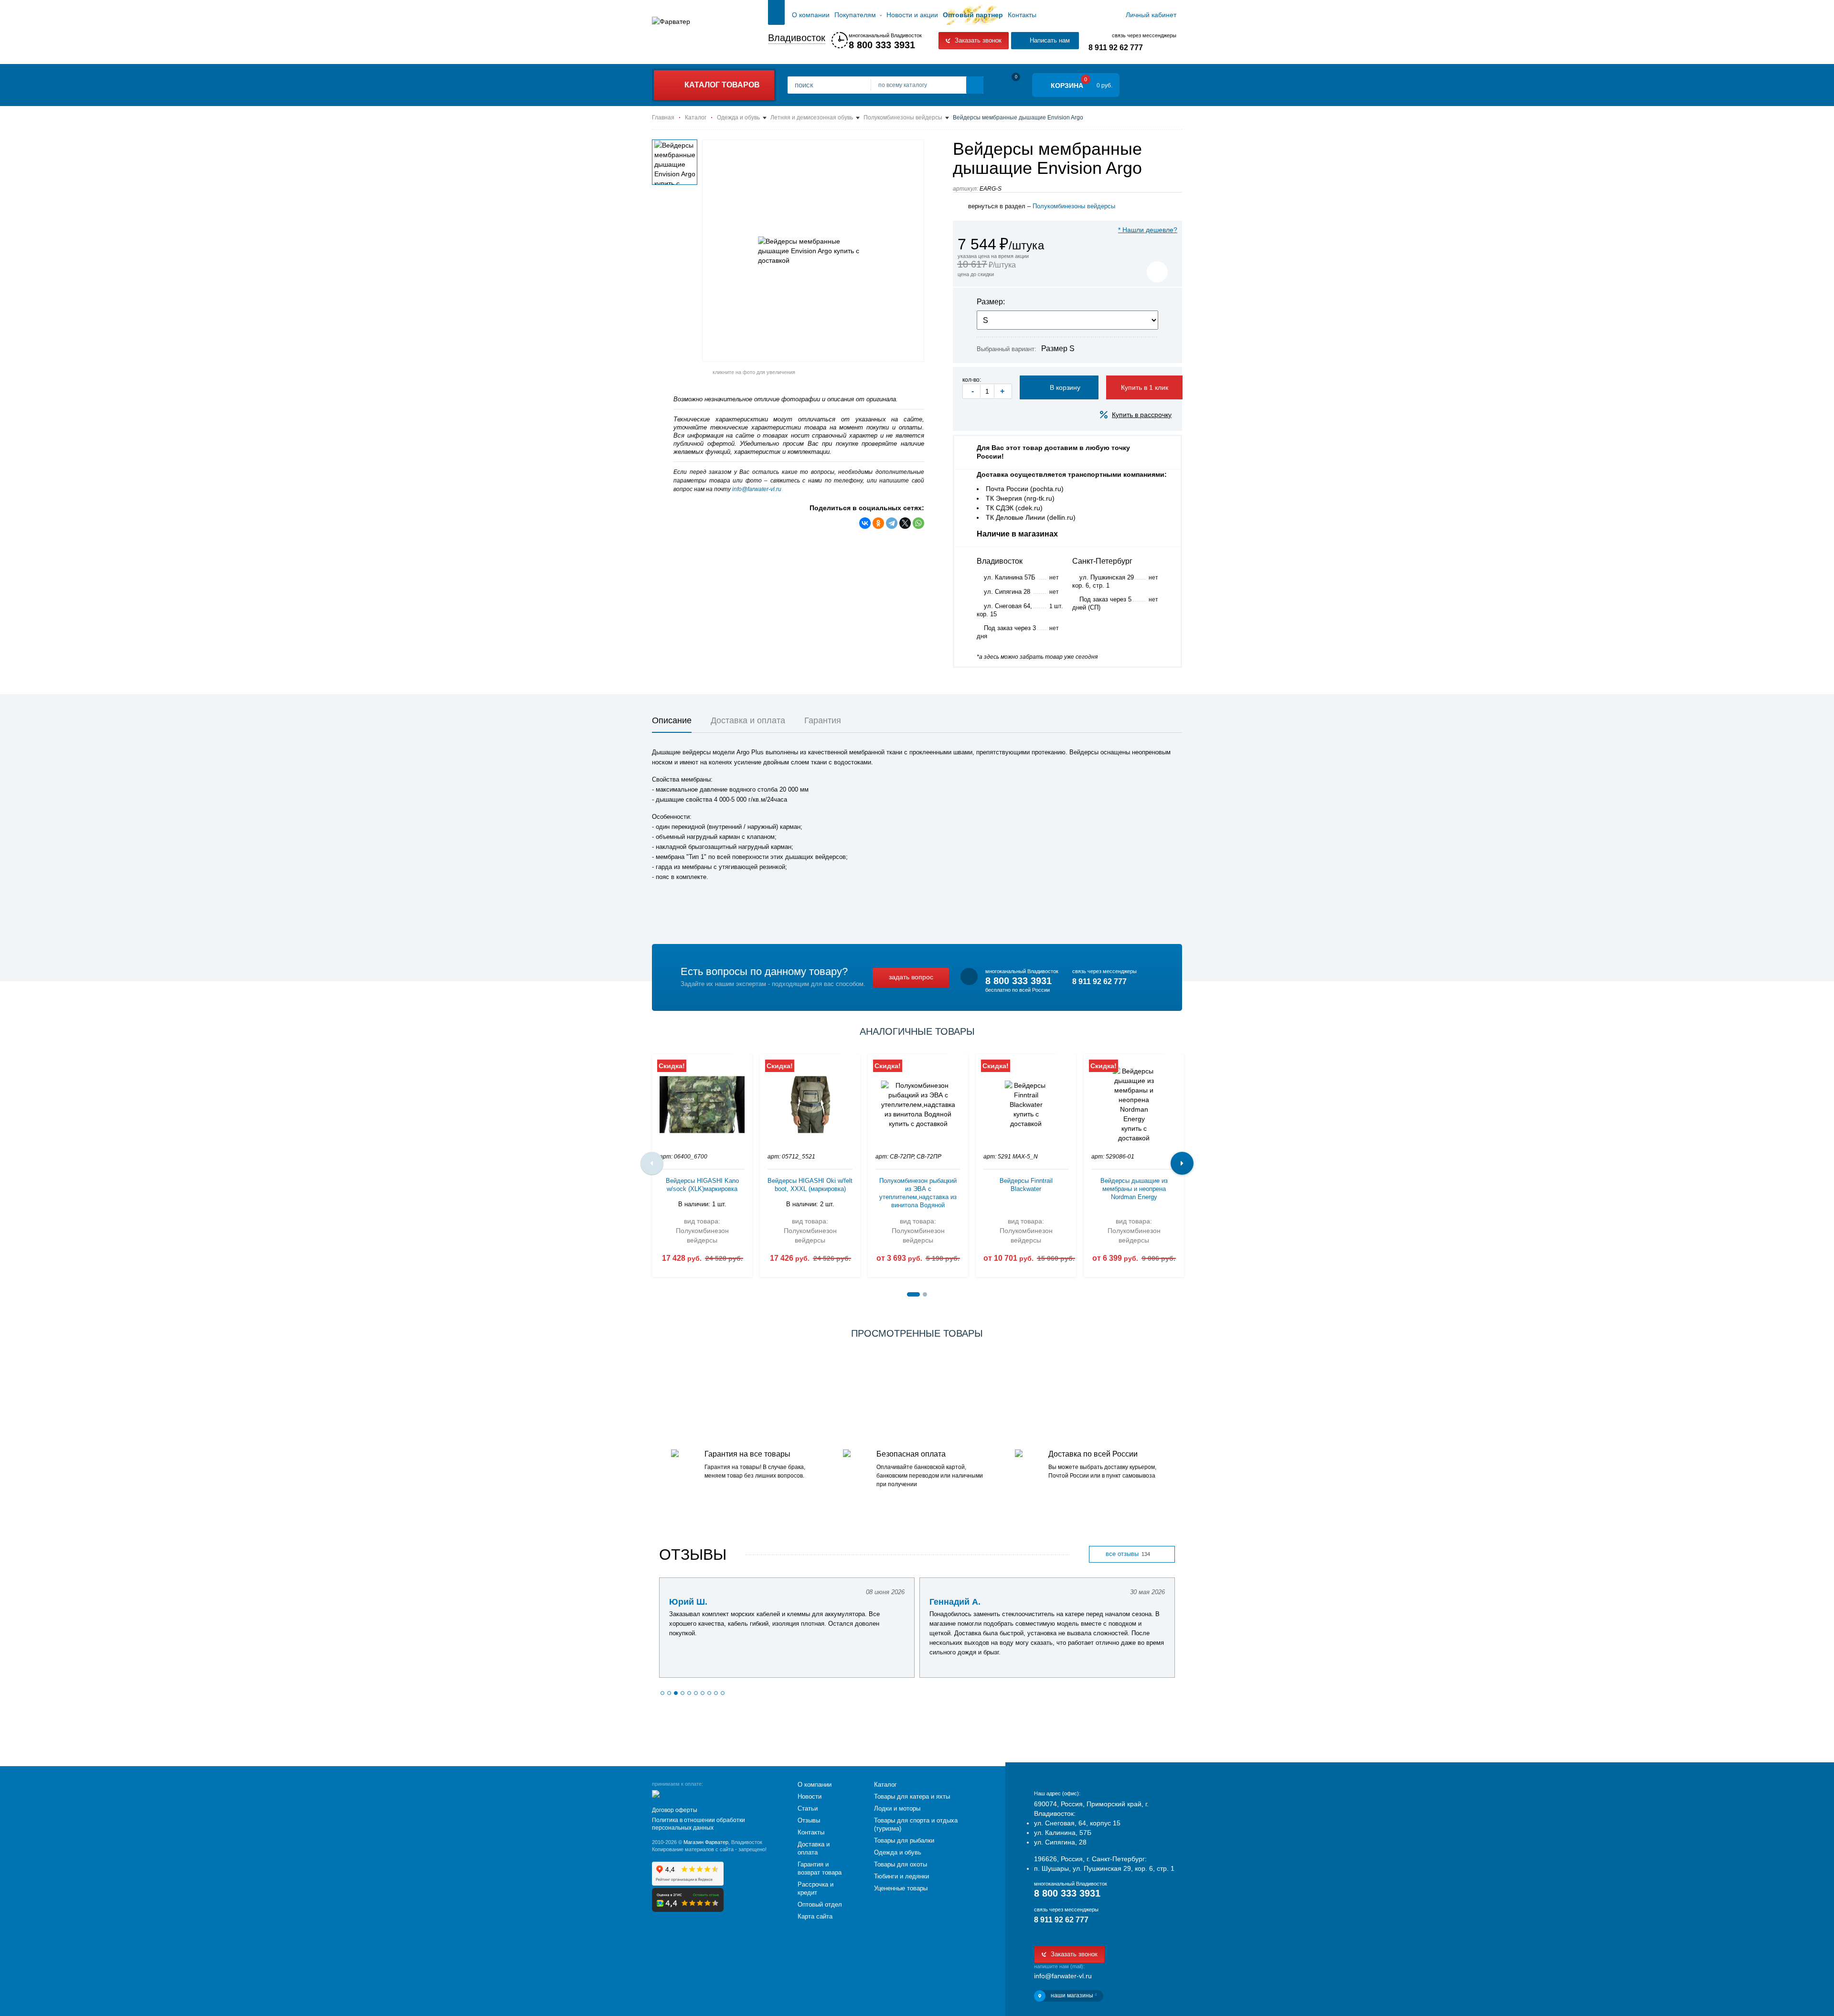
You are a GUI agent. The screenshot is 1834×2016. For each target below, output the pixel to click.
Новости (810, 1796)
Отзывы (809, 1820)
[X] (905, 523)
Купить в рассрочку (1142, 415)
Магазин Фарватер (706, 1842)
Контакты (1022, 15)
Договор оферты (675, 1810)
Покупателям (855, 15)
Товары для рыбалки (904, 1840)
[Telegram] (892, 523)
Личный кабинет (1151, 15)
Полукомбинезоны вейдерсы (1074, 206)
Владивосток (797, 38)
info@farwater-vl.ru (757, 489)
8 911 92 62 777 (1116, 48)
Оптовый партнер (973, 15)
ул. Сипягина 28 (1007, 592)
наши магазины (1074, 1995)
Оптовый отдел (820, 1904)
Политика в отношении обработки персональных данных (698, 1824)
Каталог (885, 1785)
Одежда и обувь (898, 1852)
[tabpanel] (702, 1163)
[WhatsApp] (918, 523)
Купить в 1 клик (1145, 387)
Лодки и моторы (897, 1808)
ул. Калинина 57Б (1010, 577)
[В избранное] (1157, 272)
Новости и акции (912, 15)
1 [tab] (913, 1294)
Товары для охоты (901, 1864)
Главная (776, 15)
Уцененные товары (901, 1888)
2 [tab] (925, 1294)
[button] (662, 1693)
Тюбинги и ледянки (901, 1876)
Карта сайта (815, 1916)
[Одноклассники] (878, 523)
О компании (811, 15)
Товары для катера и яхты (912, 1796)
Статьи (808, 1808)
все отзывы (1128, 1554)
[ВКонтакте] (865, 523)
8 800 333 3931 (882, 45)
